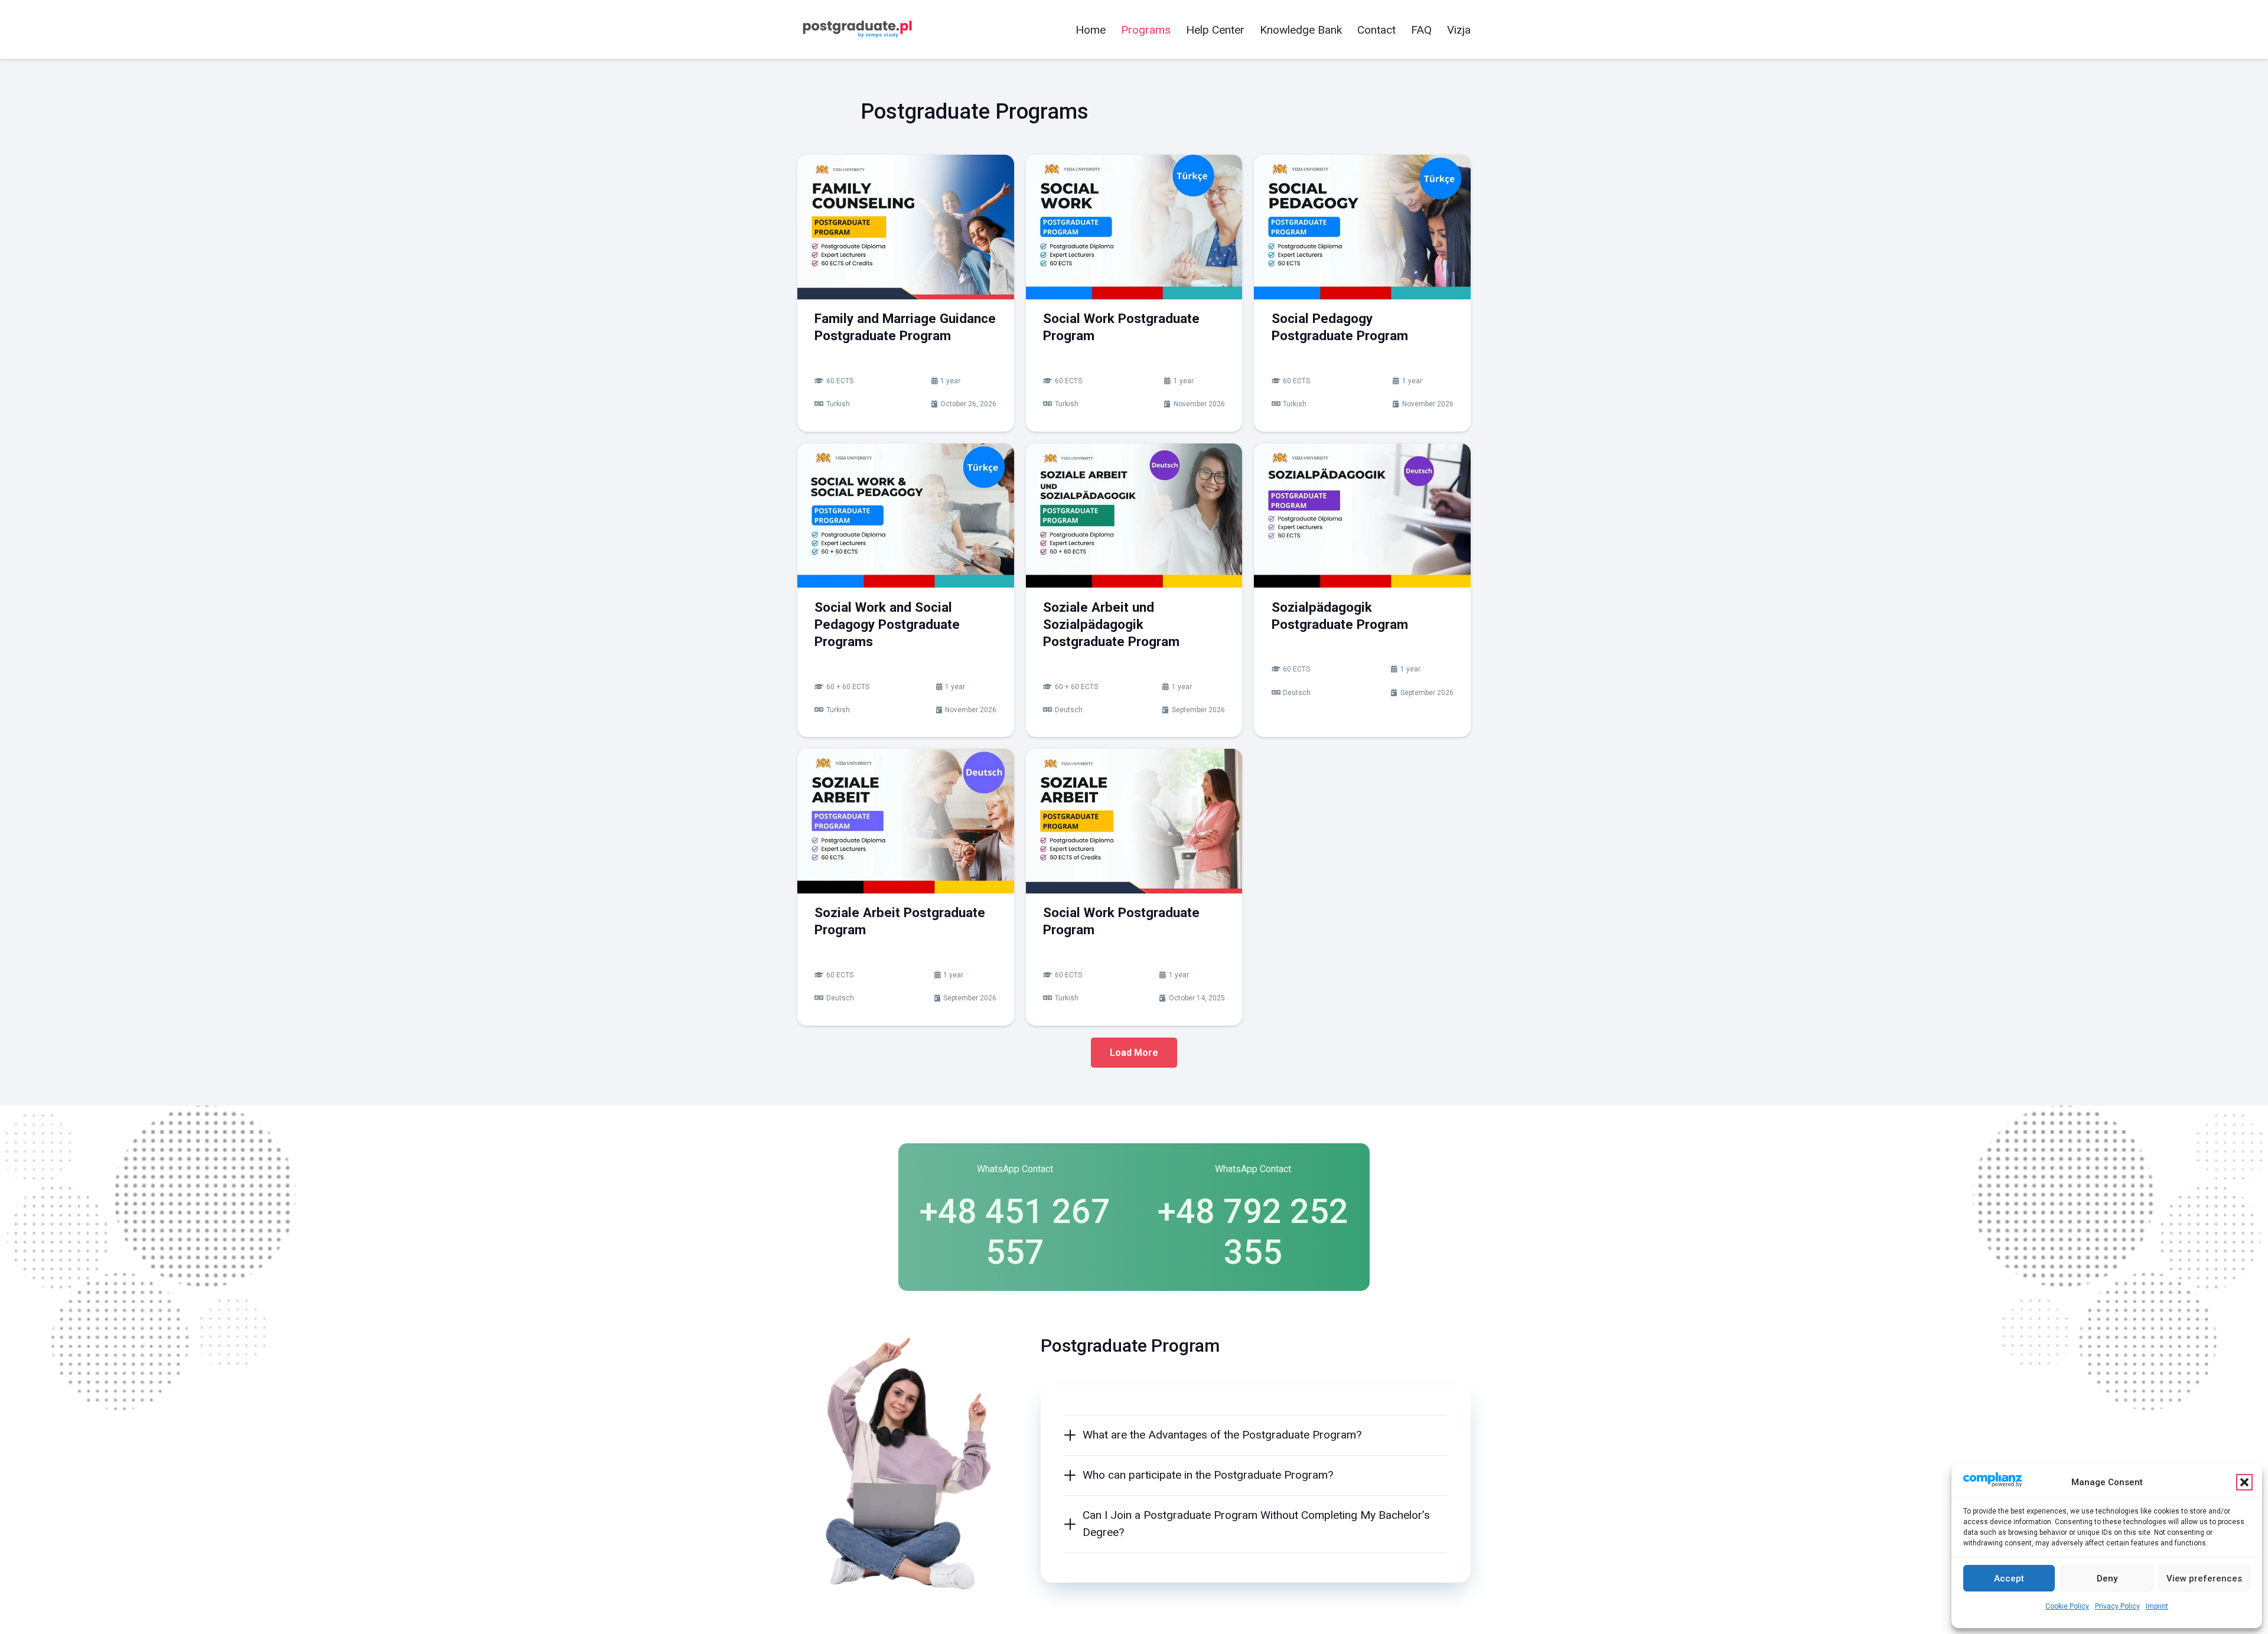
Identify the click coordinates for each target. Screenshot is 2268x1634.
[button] (2244, 1482)
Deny (2107, 1578)
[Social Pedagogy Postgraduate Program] (1362, 227)
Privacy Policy (2117, 1606)
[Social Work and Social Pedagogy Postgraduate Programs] (906, 516)
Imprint (2157, 1606)
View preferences (2204, 1578)
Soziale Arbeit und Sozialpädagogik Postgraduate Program (1111, 624)
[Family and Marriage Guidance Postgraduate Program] (906, 227)
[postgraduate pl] (856, 30)
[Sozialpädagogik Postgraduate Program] (1362, 516)
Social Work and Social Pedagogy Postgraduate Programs (887, 624)
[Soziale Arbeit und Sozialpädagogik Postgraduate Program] (1134, 516)
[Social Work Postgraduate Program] (1134, 227)
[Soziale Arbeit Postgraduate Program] (906, 821)
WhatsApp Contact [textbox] (1015, 1169)
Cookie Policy (2067, 1606)
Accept (2009, 1578)
